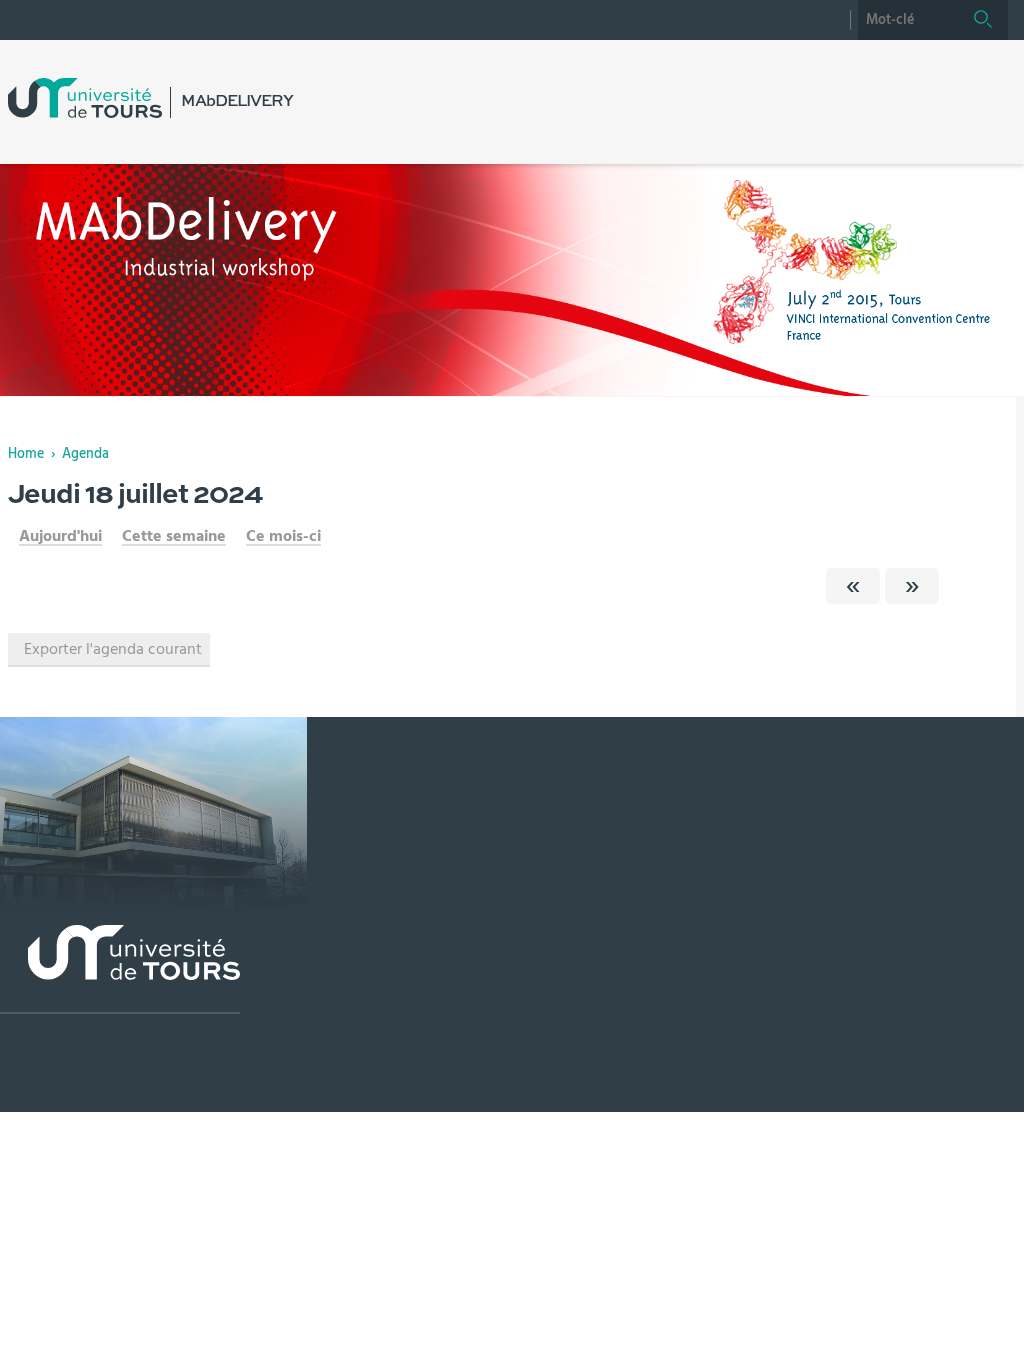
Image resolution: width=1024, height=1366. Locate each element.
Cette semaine (174, 536)
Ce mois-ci (283, 536)
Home (26, 454)
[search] (908, 20)
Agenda (85, 454)
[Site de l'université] (120, 969)
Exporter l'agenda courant (113, 649)
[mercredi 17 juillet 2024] (853, 586)
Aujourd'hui (60, 536)
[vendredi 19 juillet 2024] (912, 586)
